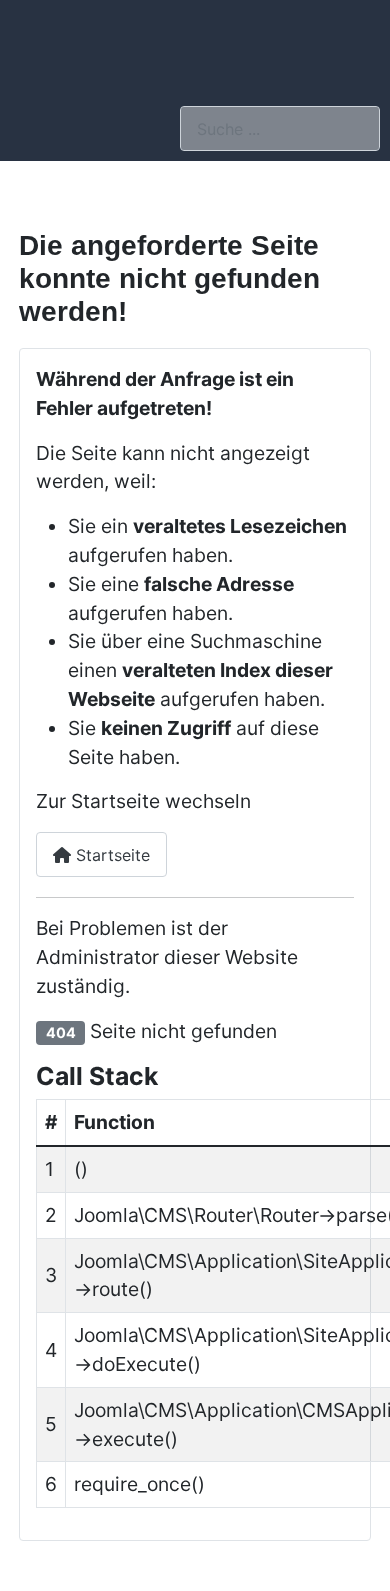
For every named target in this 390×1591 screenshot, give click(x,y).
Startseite (110, 855)
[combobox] (280, 128)
